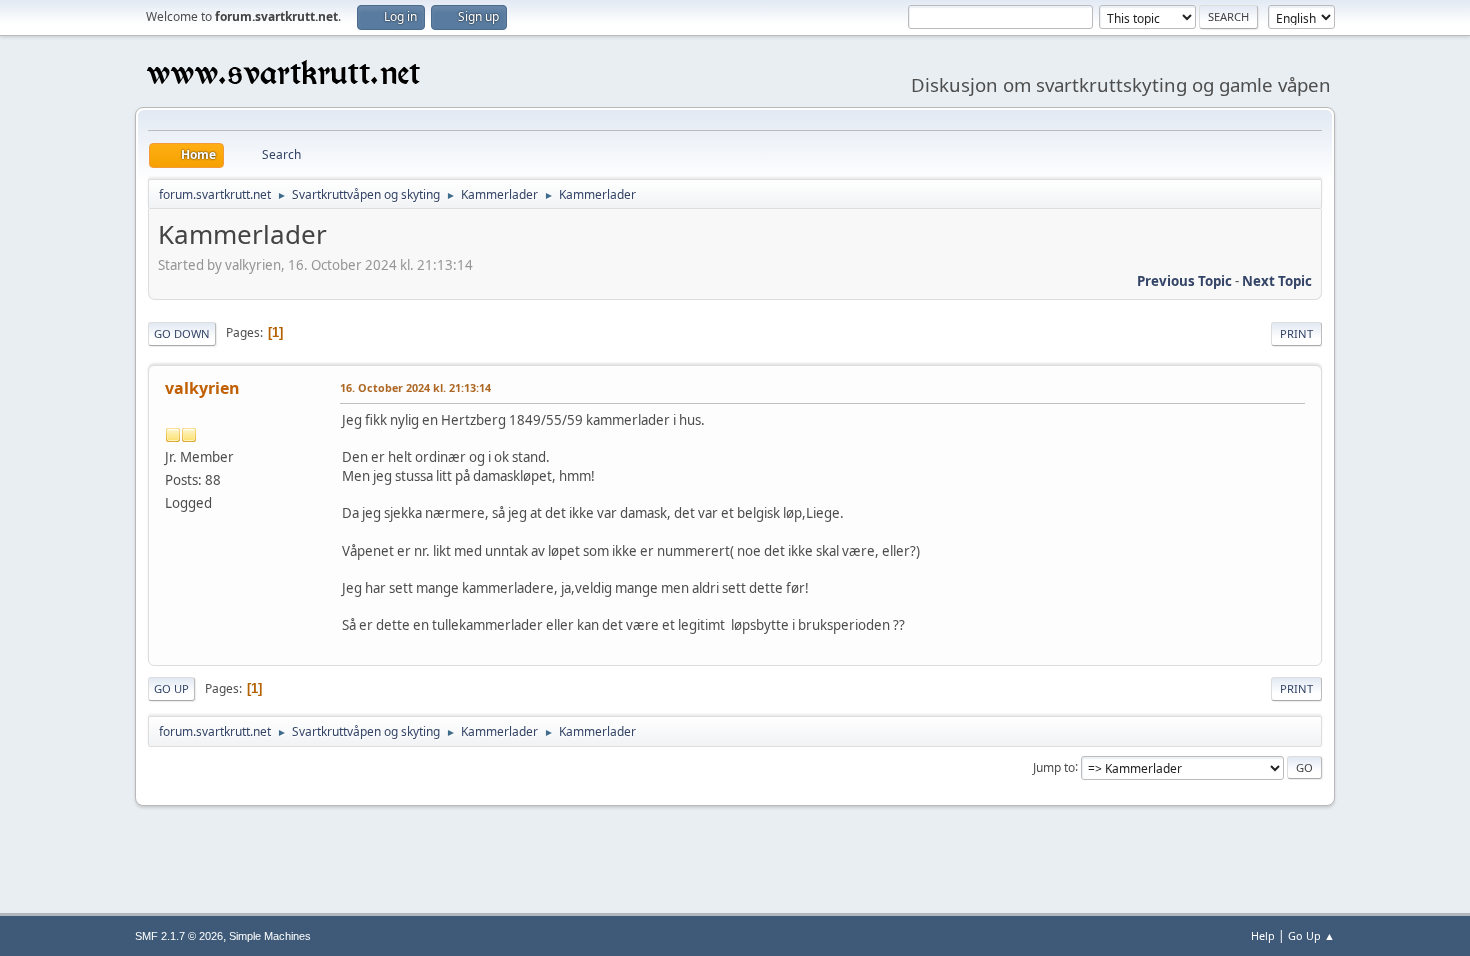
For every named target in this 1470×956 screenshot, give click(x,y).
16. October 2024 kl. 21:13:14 (415, 387)
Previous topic (1184, 281)
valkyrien (202, 388)
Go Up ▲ (1311, 935)
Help (1263, 935)
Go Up (171, 688)
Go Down (182, 333)
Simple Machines (270, 936)
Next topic (1277, 281)
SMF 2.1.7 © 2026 (179, 936)
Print (1296, 333)
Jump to (1054, 766)
